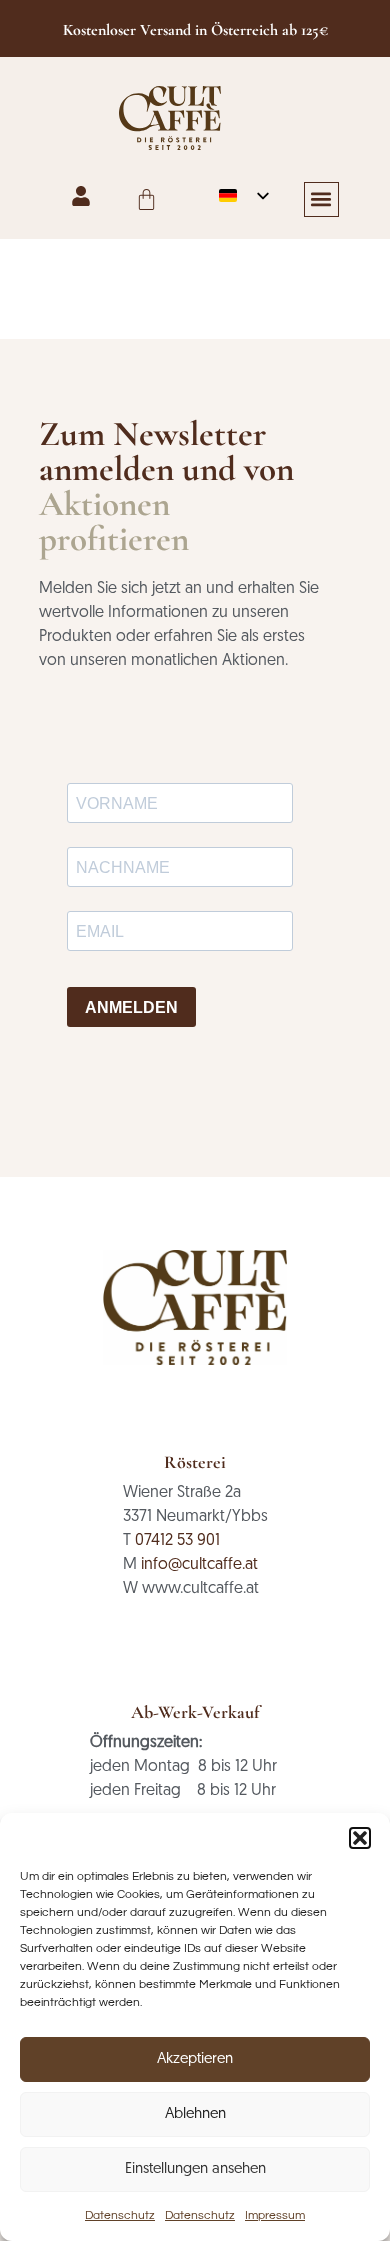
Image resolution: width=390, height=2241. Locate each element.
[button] (360, 1838)
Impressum (275, 2215)
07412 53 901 (177, 1541)
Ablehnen (195, 2114)
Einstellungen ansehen (195, 2169)
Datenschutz (120, 2215)
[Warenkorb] (146, 199)
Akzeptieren (195, 2059)
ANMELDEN (131, 1007)
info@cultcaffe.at (199, 1565)
